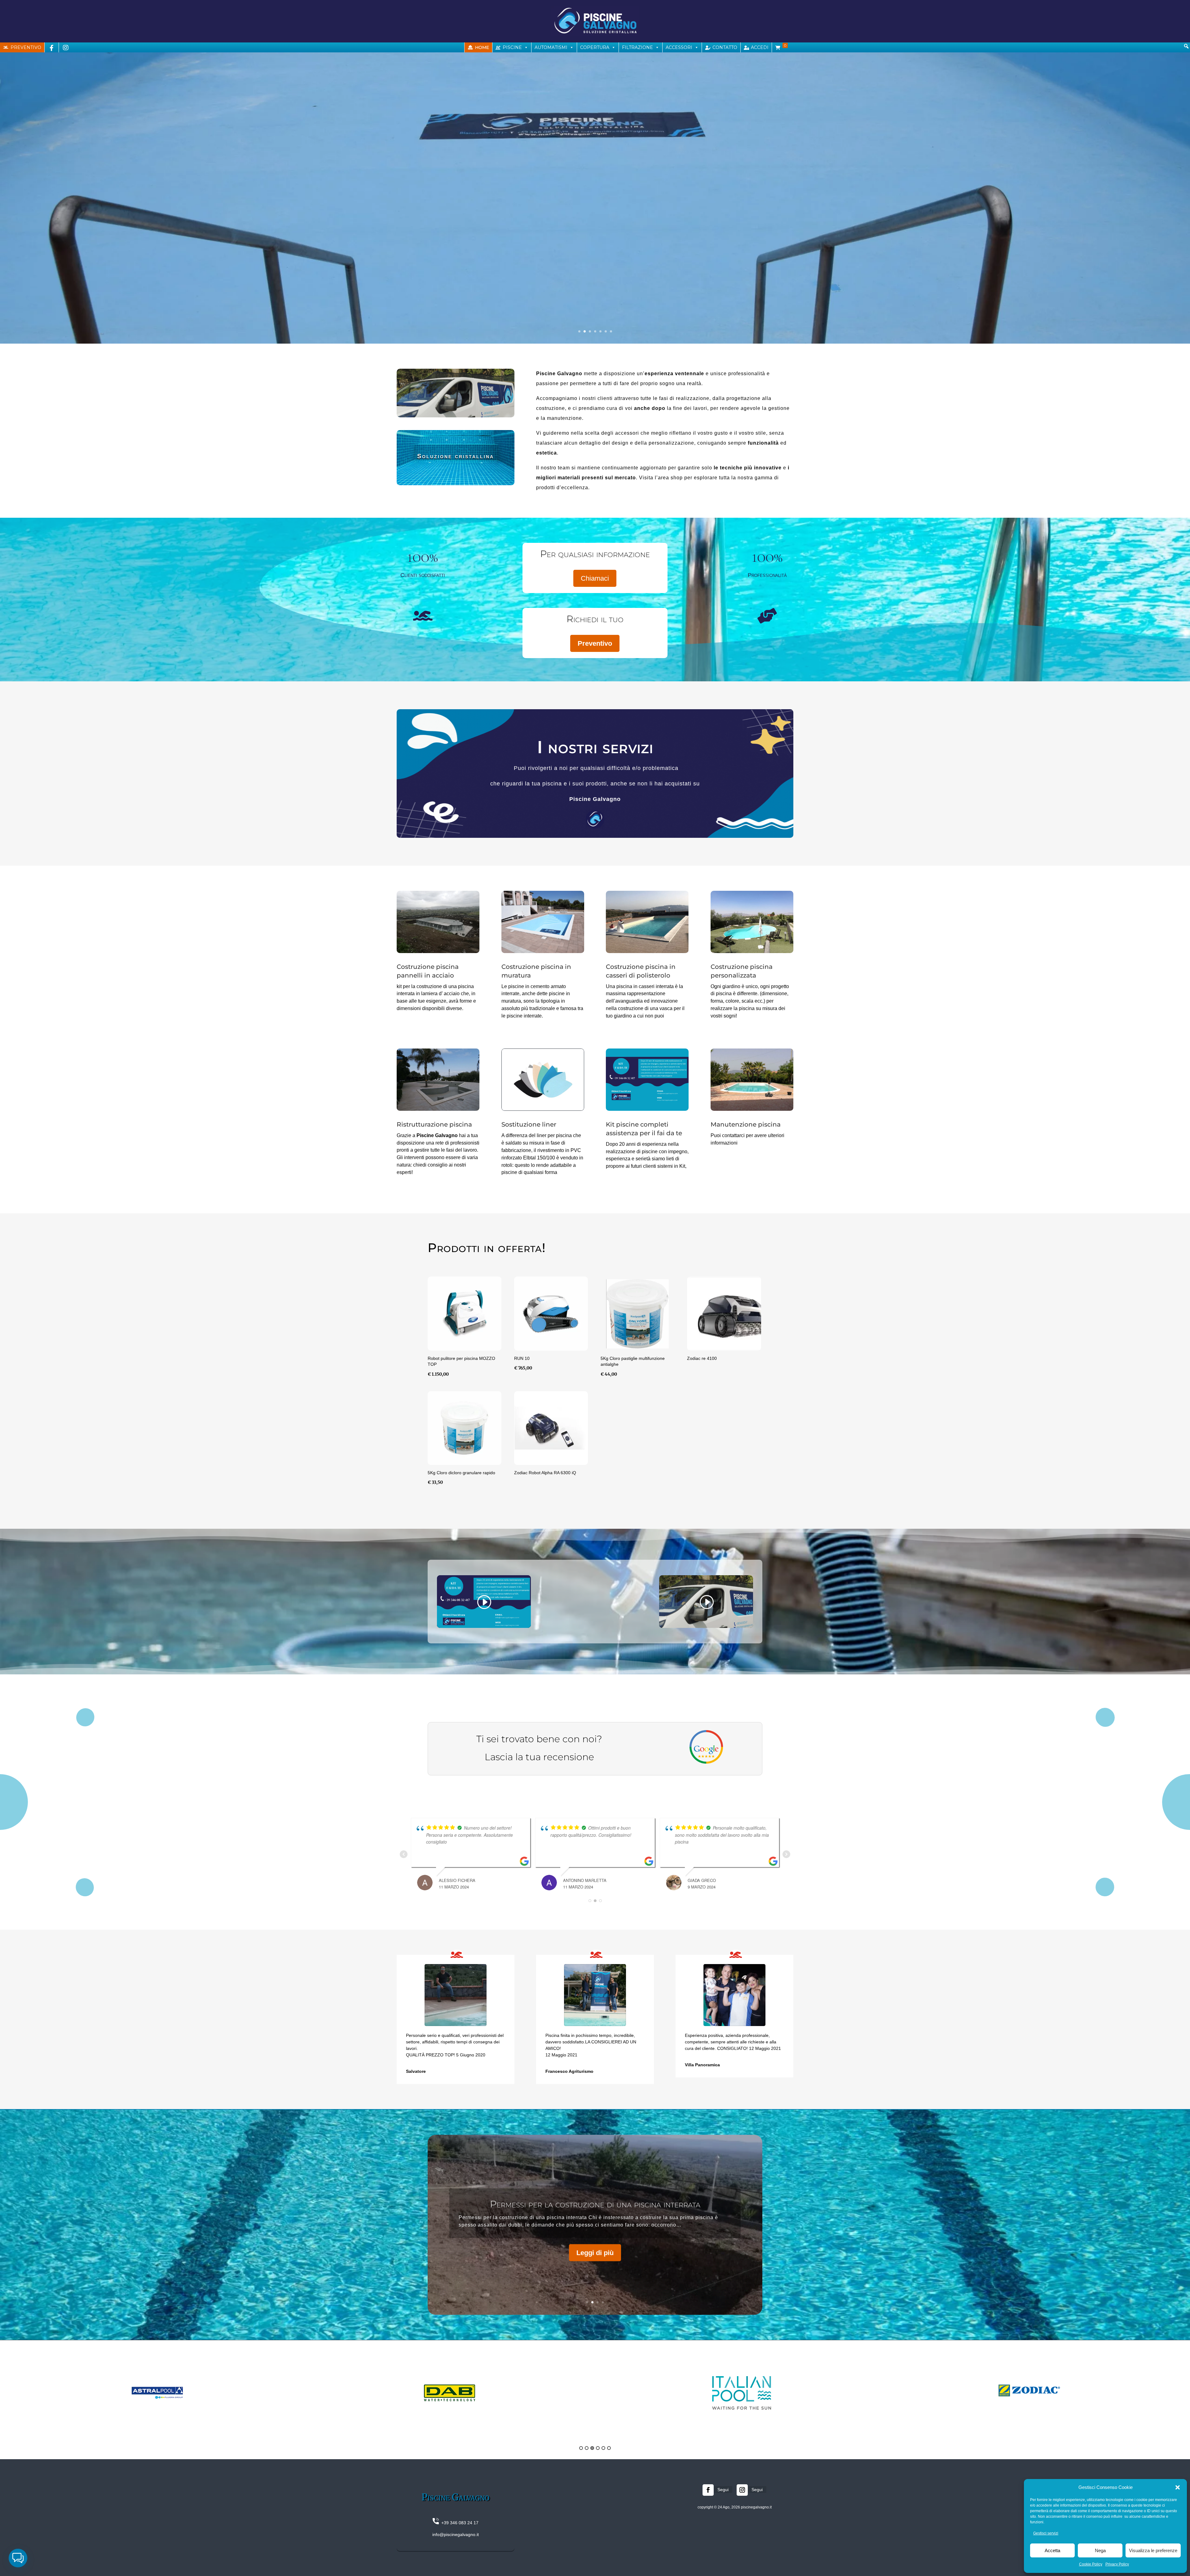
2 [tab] (587, 2448)
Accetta (1052, 2550)
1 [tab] (581, 2448)
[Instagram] (66, 47)
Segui (723, 2490)
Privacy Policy (1117, 2564)
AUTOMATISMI (551, 47)
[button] (1178, 2487)
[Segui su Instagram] (742, 2490)
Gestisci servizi (1046, 2533)
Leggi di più (595, 2269)
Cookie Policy (1091, 2564)
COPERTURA (595, 47)
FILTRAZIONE (637, 47)
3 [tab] (592, 2448)
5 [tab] (603, 2448)
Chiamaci (595, 578)
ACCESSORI (679, 47)
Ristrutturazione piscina (434, 1124)
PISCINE (512, 47)
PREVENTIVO (26, 47)
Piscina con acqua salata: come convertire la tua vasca (595, 2221)
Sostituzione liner (529, 1124)
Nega (1100, 2550)
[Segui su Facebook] (708, 2490)
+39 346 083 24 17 (459, 2523)
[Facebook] (52, 47)
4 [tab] (598, 2448)
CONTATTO (725, 47)
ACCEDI (760, 47)
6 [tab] (609, 2448)
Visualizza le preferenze (1153, 2550)
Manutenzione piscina (746, 1124)
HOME (482, 47)
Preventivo (595, 643)
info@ (438, 2534)
